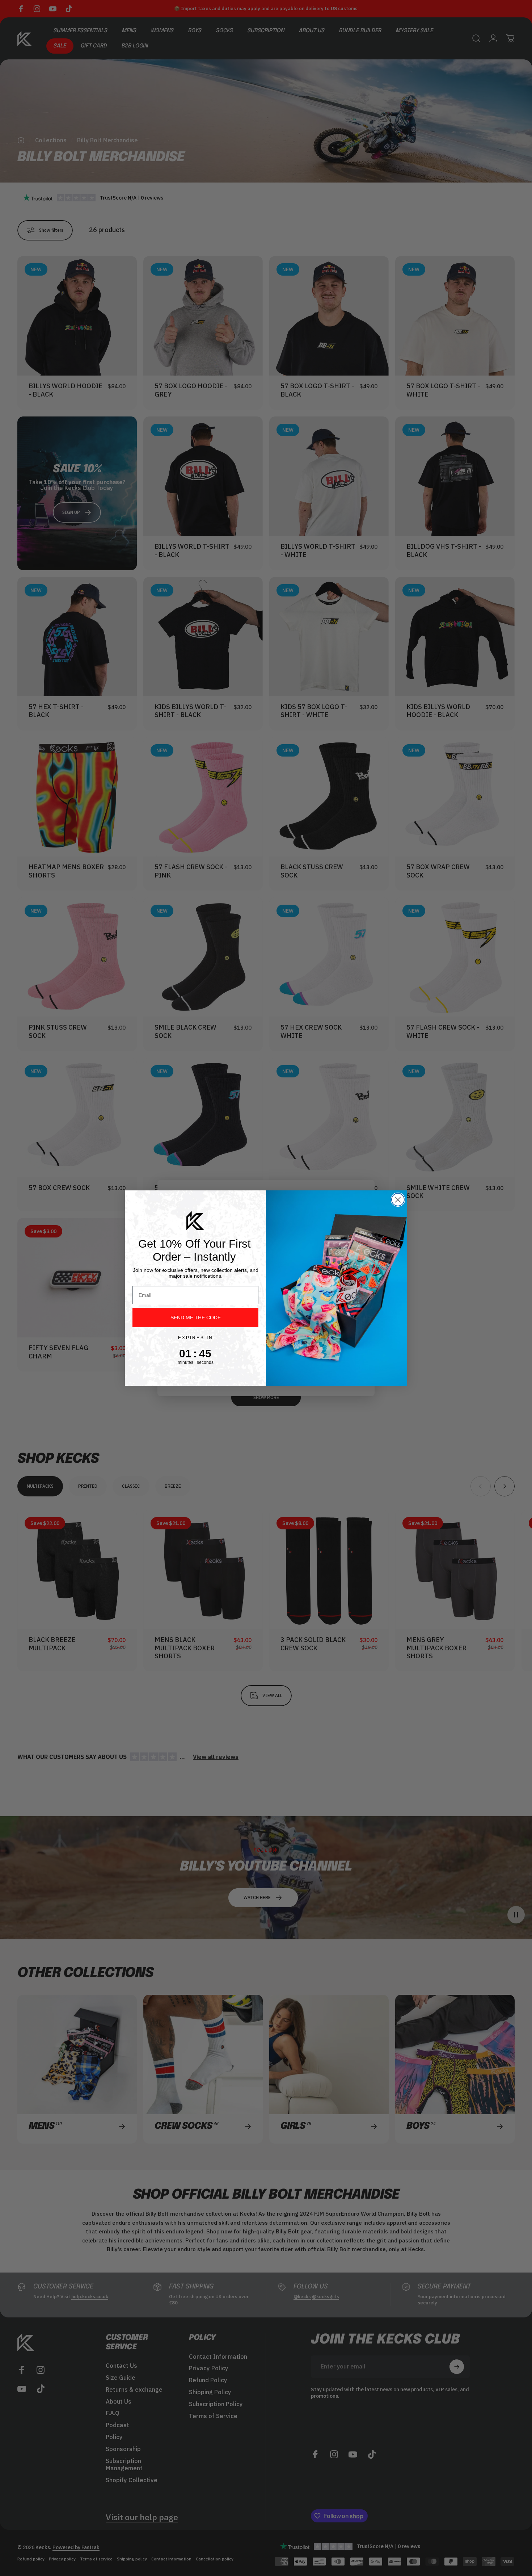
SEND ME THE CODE (196, 1318)
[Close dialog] (398, 1200)
